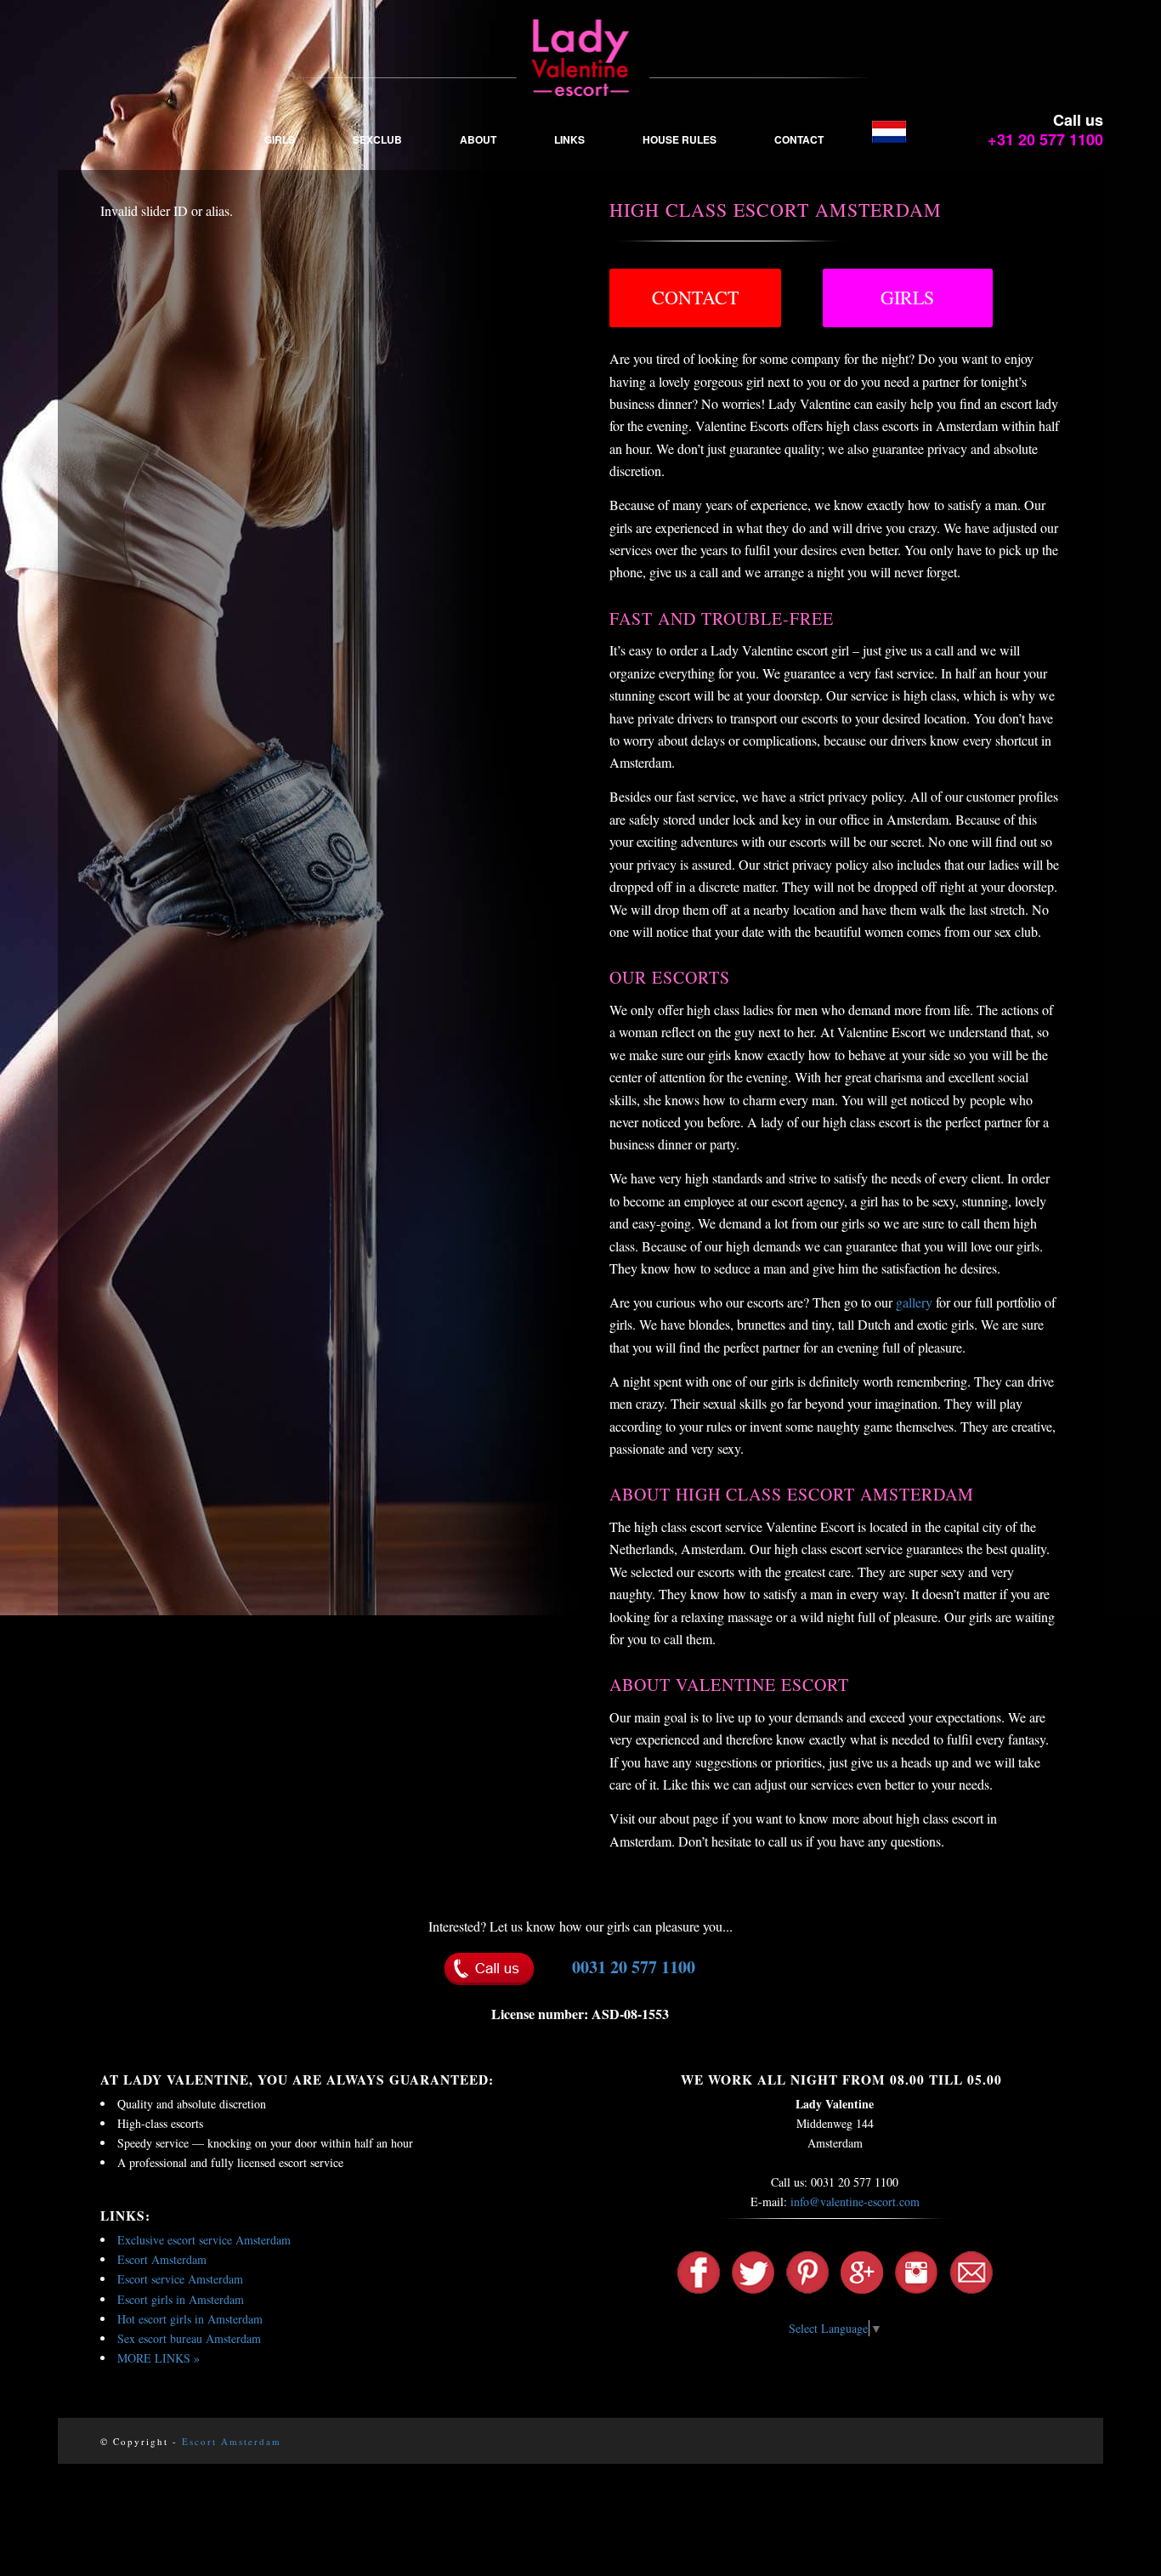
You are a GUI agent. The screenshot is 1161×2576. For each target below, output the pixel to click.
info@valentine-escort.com (855, 2202)
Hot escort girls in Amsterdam (190, 2319)
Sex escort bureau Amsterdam (189, 2338)
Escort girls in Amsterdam (181, 2299)
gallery (914, 1302)
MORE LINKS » (159, 2358)
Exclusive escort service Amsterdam (204, 2240)
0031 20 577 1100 (634, 1967)
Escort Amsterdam (162, 2259)
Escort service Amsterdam (180, 2279)
